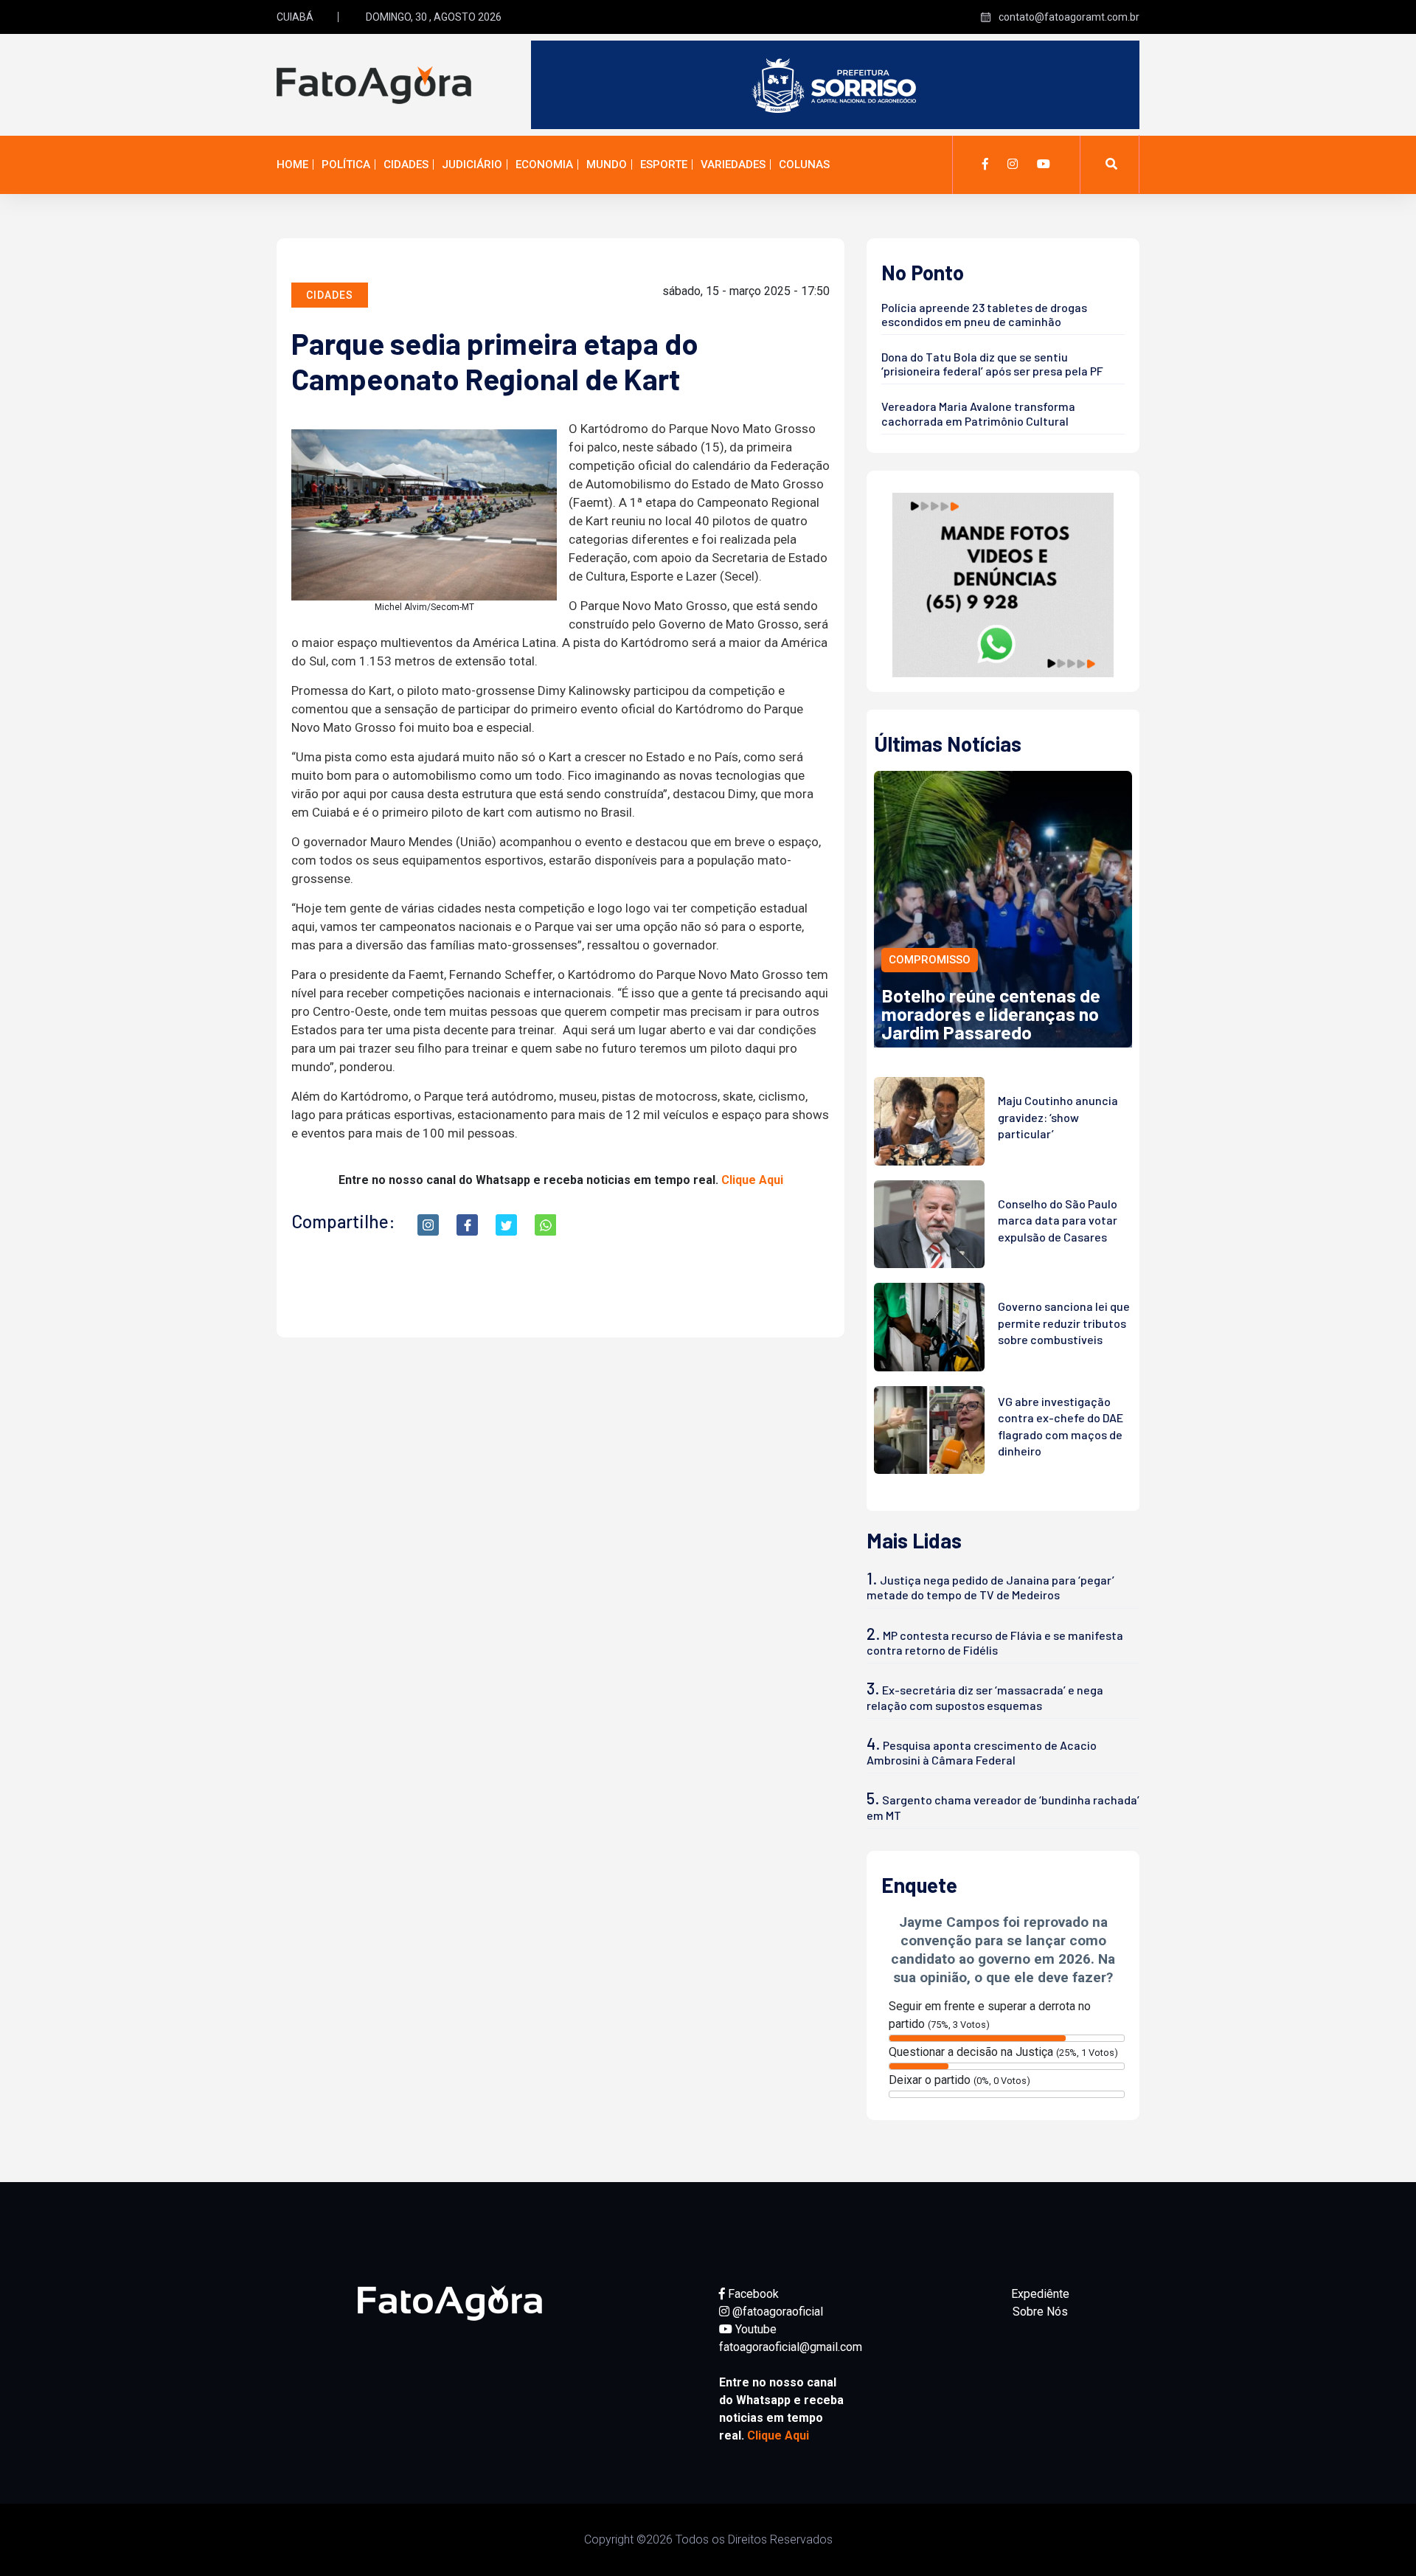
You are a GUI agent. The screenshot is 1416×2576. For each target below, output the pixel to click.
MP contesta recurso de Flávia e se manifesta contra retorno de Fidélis (995, 1642)
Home (292, 165)
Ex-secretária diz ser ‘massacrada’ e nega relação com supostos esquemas (985, 1697)
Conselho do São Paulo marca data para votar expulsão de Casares (1058, 1220)
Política (346, 165)
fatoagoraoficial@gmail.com (791, 2347)
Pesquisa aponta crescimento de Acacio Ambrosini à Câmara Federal (982, 1752)
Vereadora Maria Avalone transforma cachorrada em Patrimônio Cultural (978, 413)
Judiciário (472, 165)
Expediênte (1040, 2294)
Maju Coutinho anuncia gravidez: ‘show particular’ (1058, 1117)
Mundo (607, 165)
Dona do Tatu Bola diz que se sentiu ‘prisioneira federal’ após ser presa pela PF (992, 364)
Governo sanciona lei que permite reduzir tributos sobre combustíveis (1064, 1323)
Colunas (804, 165)
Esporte (664, 165)
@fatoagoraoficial (776, 2312)
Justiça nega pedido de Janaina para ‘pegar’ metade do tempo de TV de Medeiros (990, 1587)
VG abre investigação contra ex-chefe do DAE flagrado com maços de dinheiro (1061, 1426)
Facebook (752, 2294)
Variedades (733, 165)
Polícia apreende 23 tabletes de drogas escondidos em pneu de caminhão (984, 314)
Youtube (754, 2329)
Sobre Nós (1040, 2312)
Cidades (406, 165)
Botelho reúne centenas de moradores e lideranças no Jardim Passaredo (991, 1014)
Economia (544, 165)
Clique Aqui (752, 1180)
